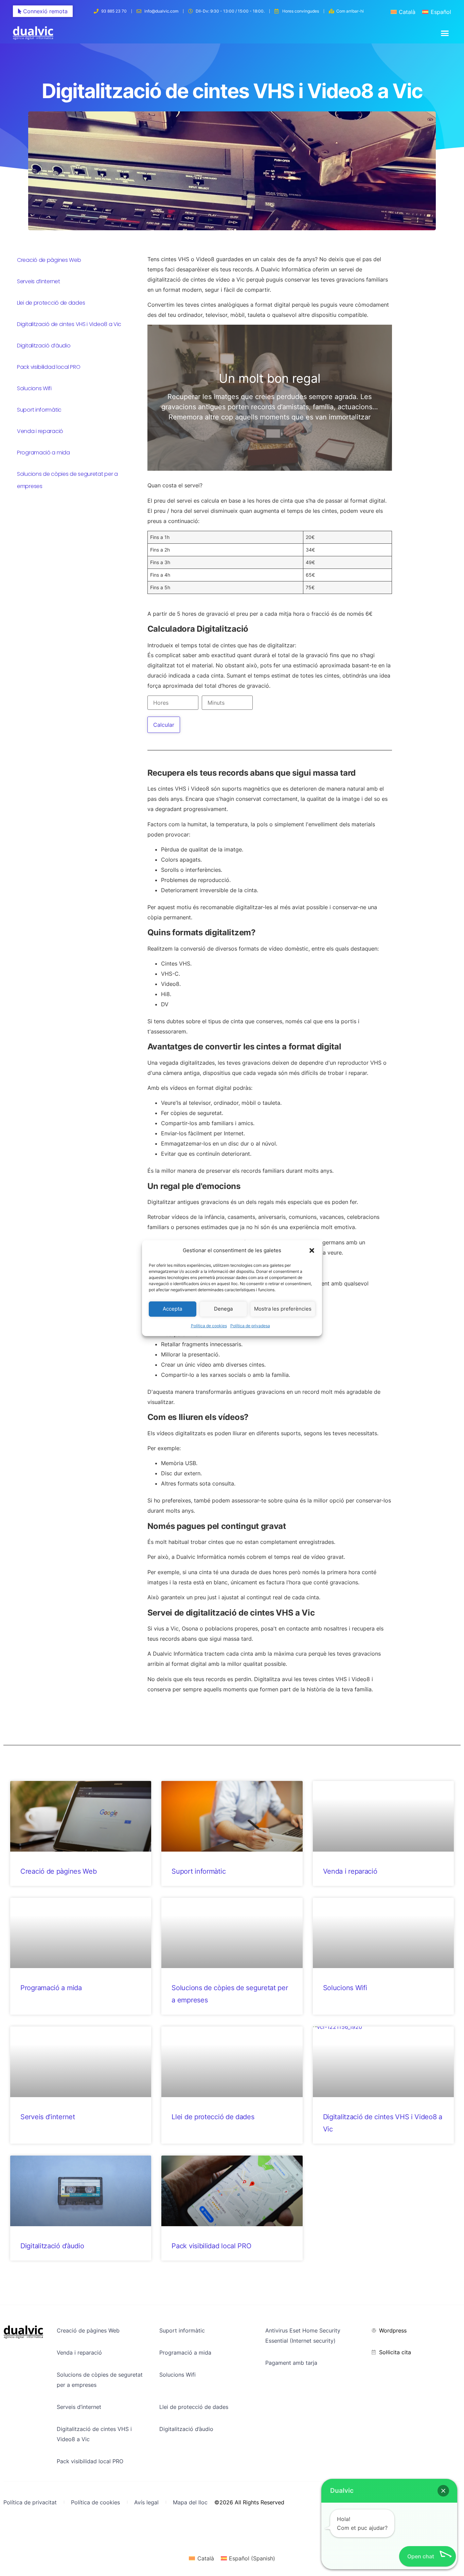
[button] (312, 1250)
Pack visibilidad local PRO (49, 367)
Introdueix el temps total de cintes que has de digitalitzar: (222, 645)
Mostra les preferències (283, 1309)
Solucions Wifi (34, 388)
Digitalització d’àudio (44, 346)
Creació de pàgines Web (49, 260)
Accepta (172, 1309)
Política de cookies (209, 1326)
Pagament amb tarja (291, 2363)
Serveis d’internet (39, 281)
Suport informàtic (39, 410)
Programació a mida (43, 453)
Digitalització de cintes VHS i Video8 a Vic (69, 324)
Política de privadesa (250, 1326)
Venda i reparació (40, 431)
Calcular (164, 725)
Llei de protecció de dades (51, 303)
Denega (223, 1309)
